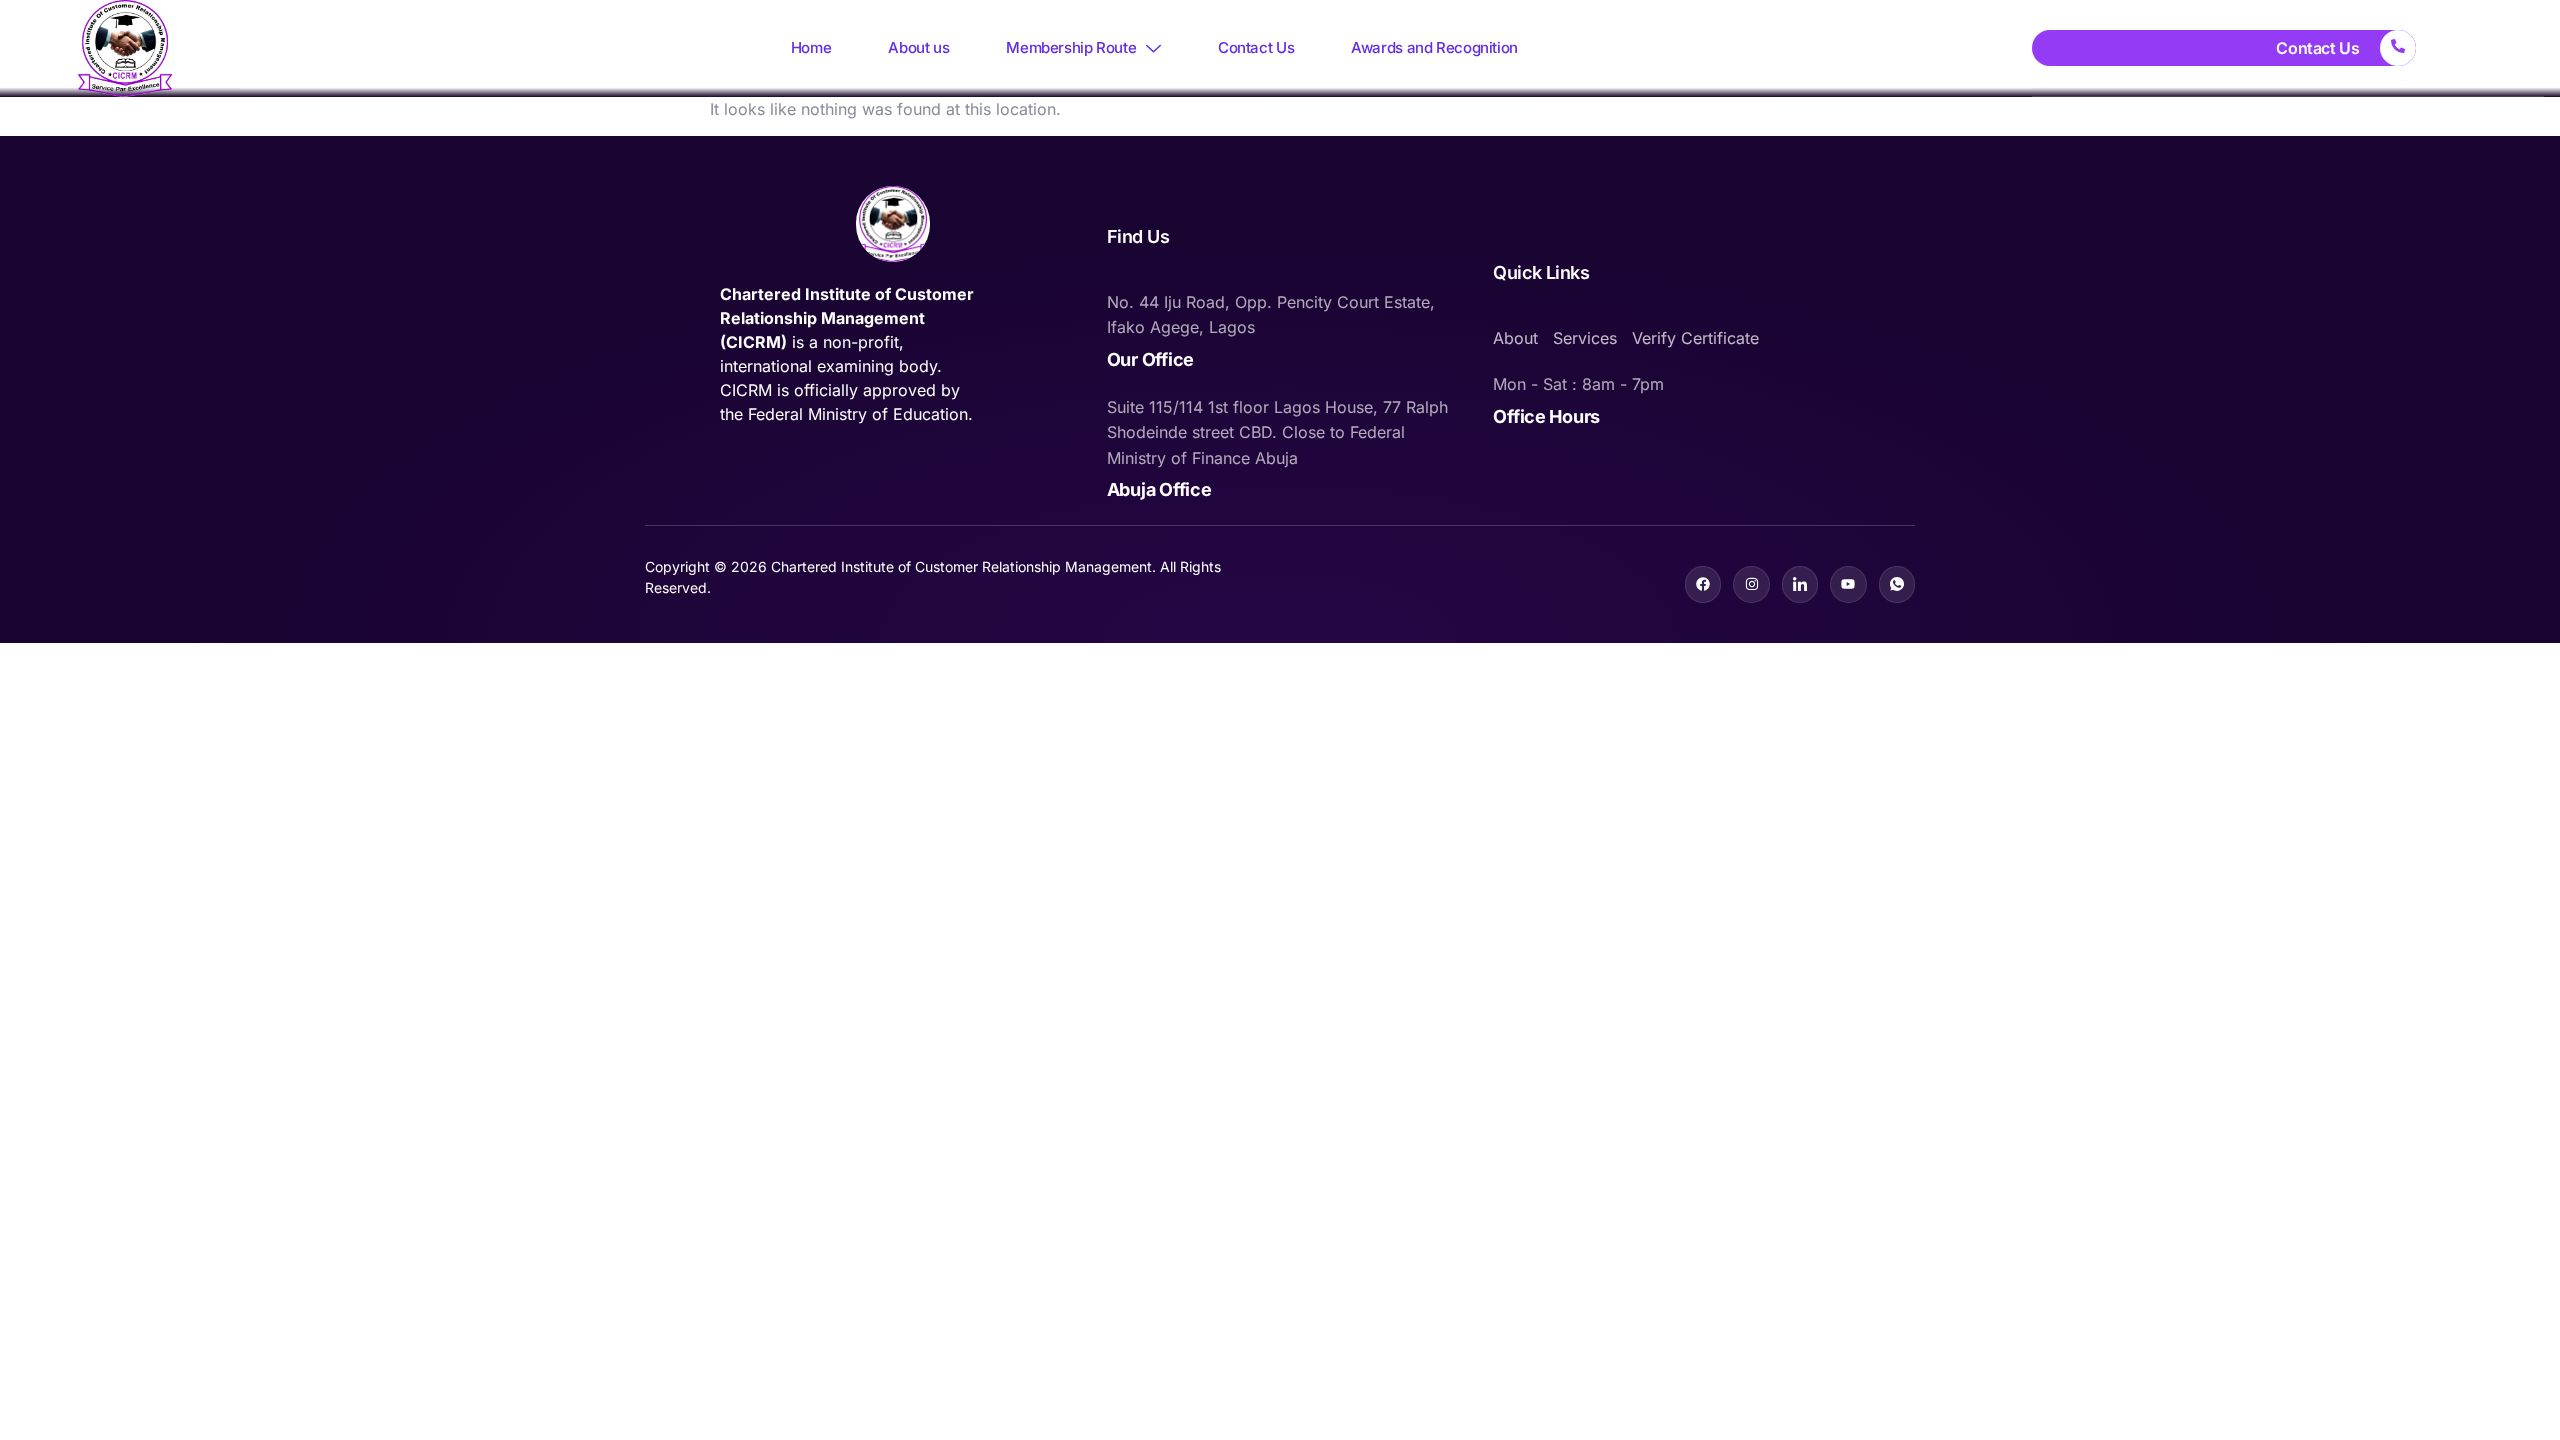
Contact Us (1256, 47)
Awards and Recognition (1434, 47)
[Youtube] (1848, 584)
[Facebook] (1703, 584)
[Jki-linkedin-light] (1800, 584)
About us (918, 47)
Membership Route (1071, 47)
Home (811, 47)
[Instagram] (1751, 584)
